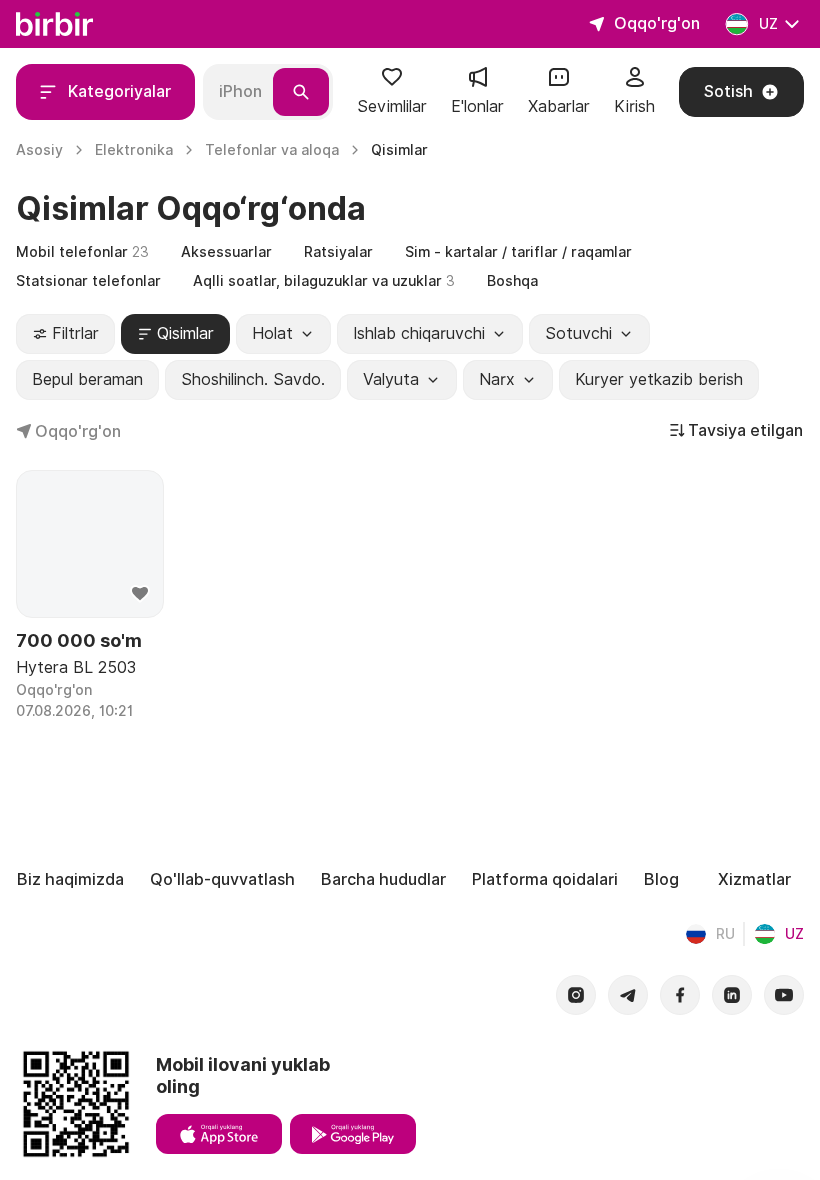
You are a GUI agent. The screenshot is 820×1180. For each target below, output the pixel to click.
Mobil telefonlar (82, 252)
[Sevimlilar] (392, 83)
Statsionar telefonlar (88, 281)
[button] (392, 92)
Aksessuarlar (226, 252)
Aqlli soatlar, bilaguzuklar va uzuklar (324, 281)
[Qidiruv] (301, 92)
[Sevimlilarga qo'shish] (140, 594)
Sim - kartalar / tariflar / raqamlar (518, 252)
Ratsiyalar (338, 252)
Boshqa (512, 281)
